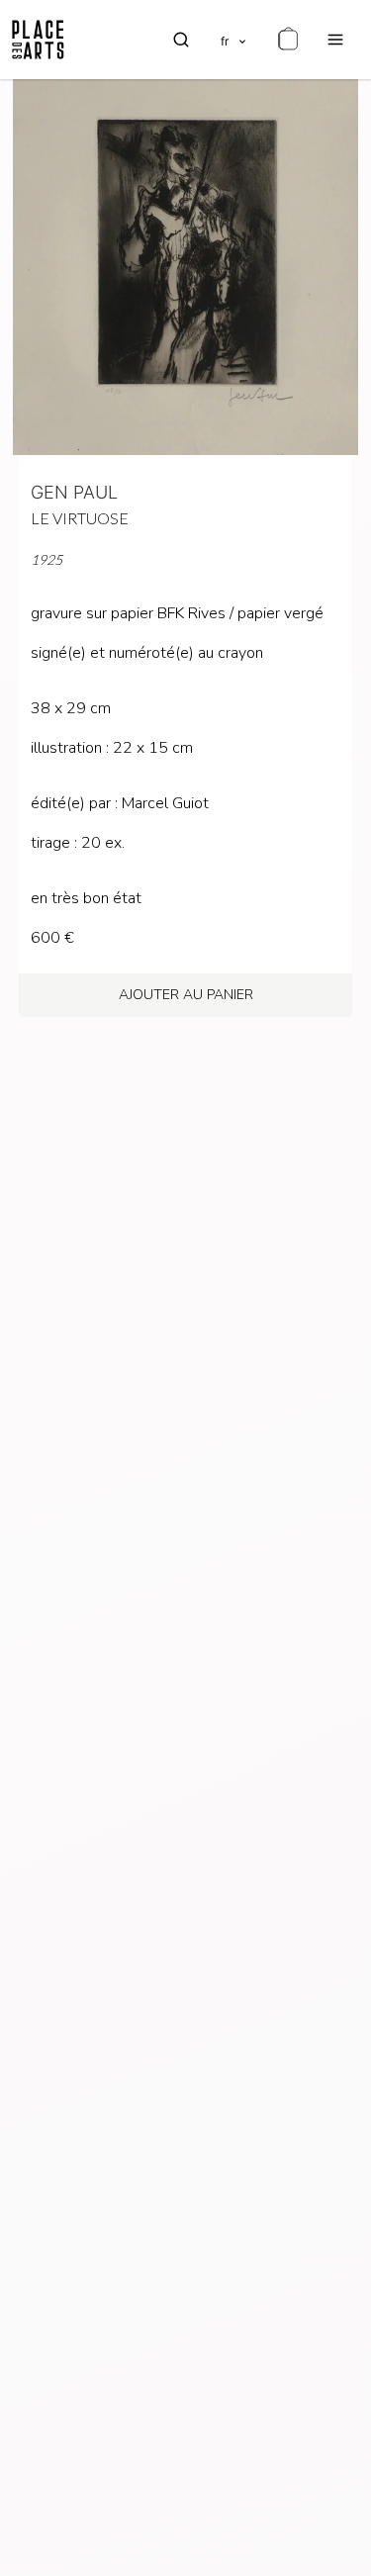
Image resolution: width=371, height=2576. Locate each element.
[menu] (335, 40)
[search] (181, 40)
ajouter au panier (186, 995)
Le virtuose (80, 518)
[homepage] (38, 40)
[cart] (288, 40)
